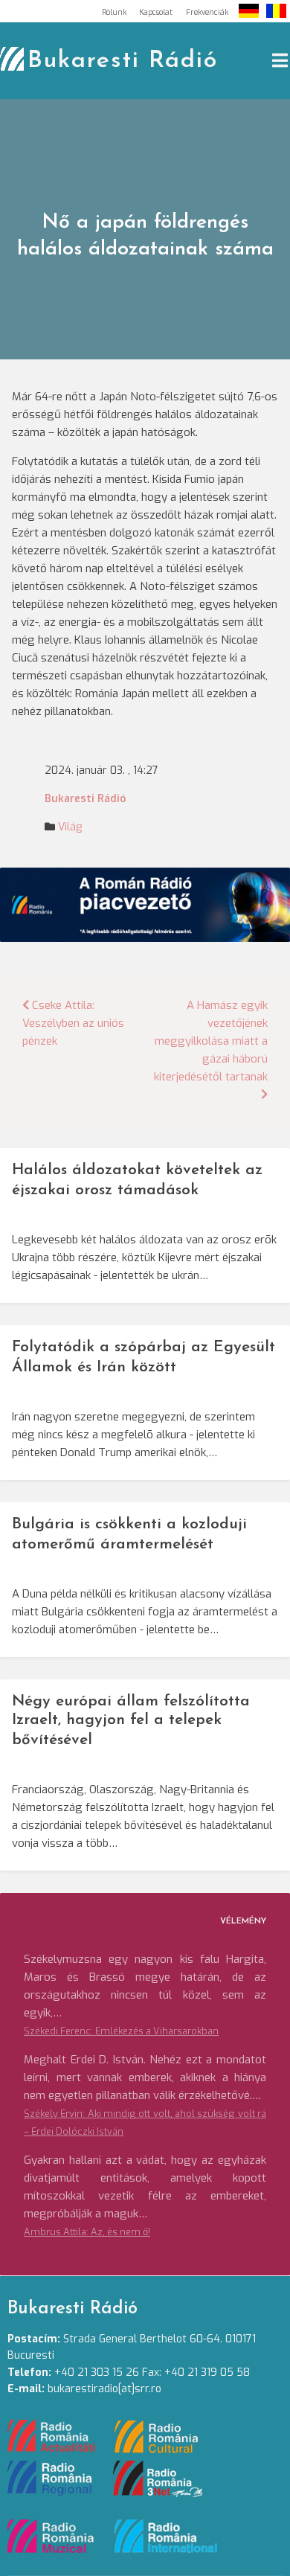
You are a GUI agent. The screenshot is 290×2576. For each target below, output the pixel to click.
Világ (70, 827)
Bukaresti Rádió (123, 61)
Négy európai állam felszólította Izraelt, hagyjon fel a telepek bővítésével (131, 1721)
